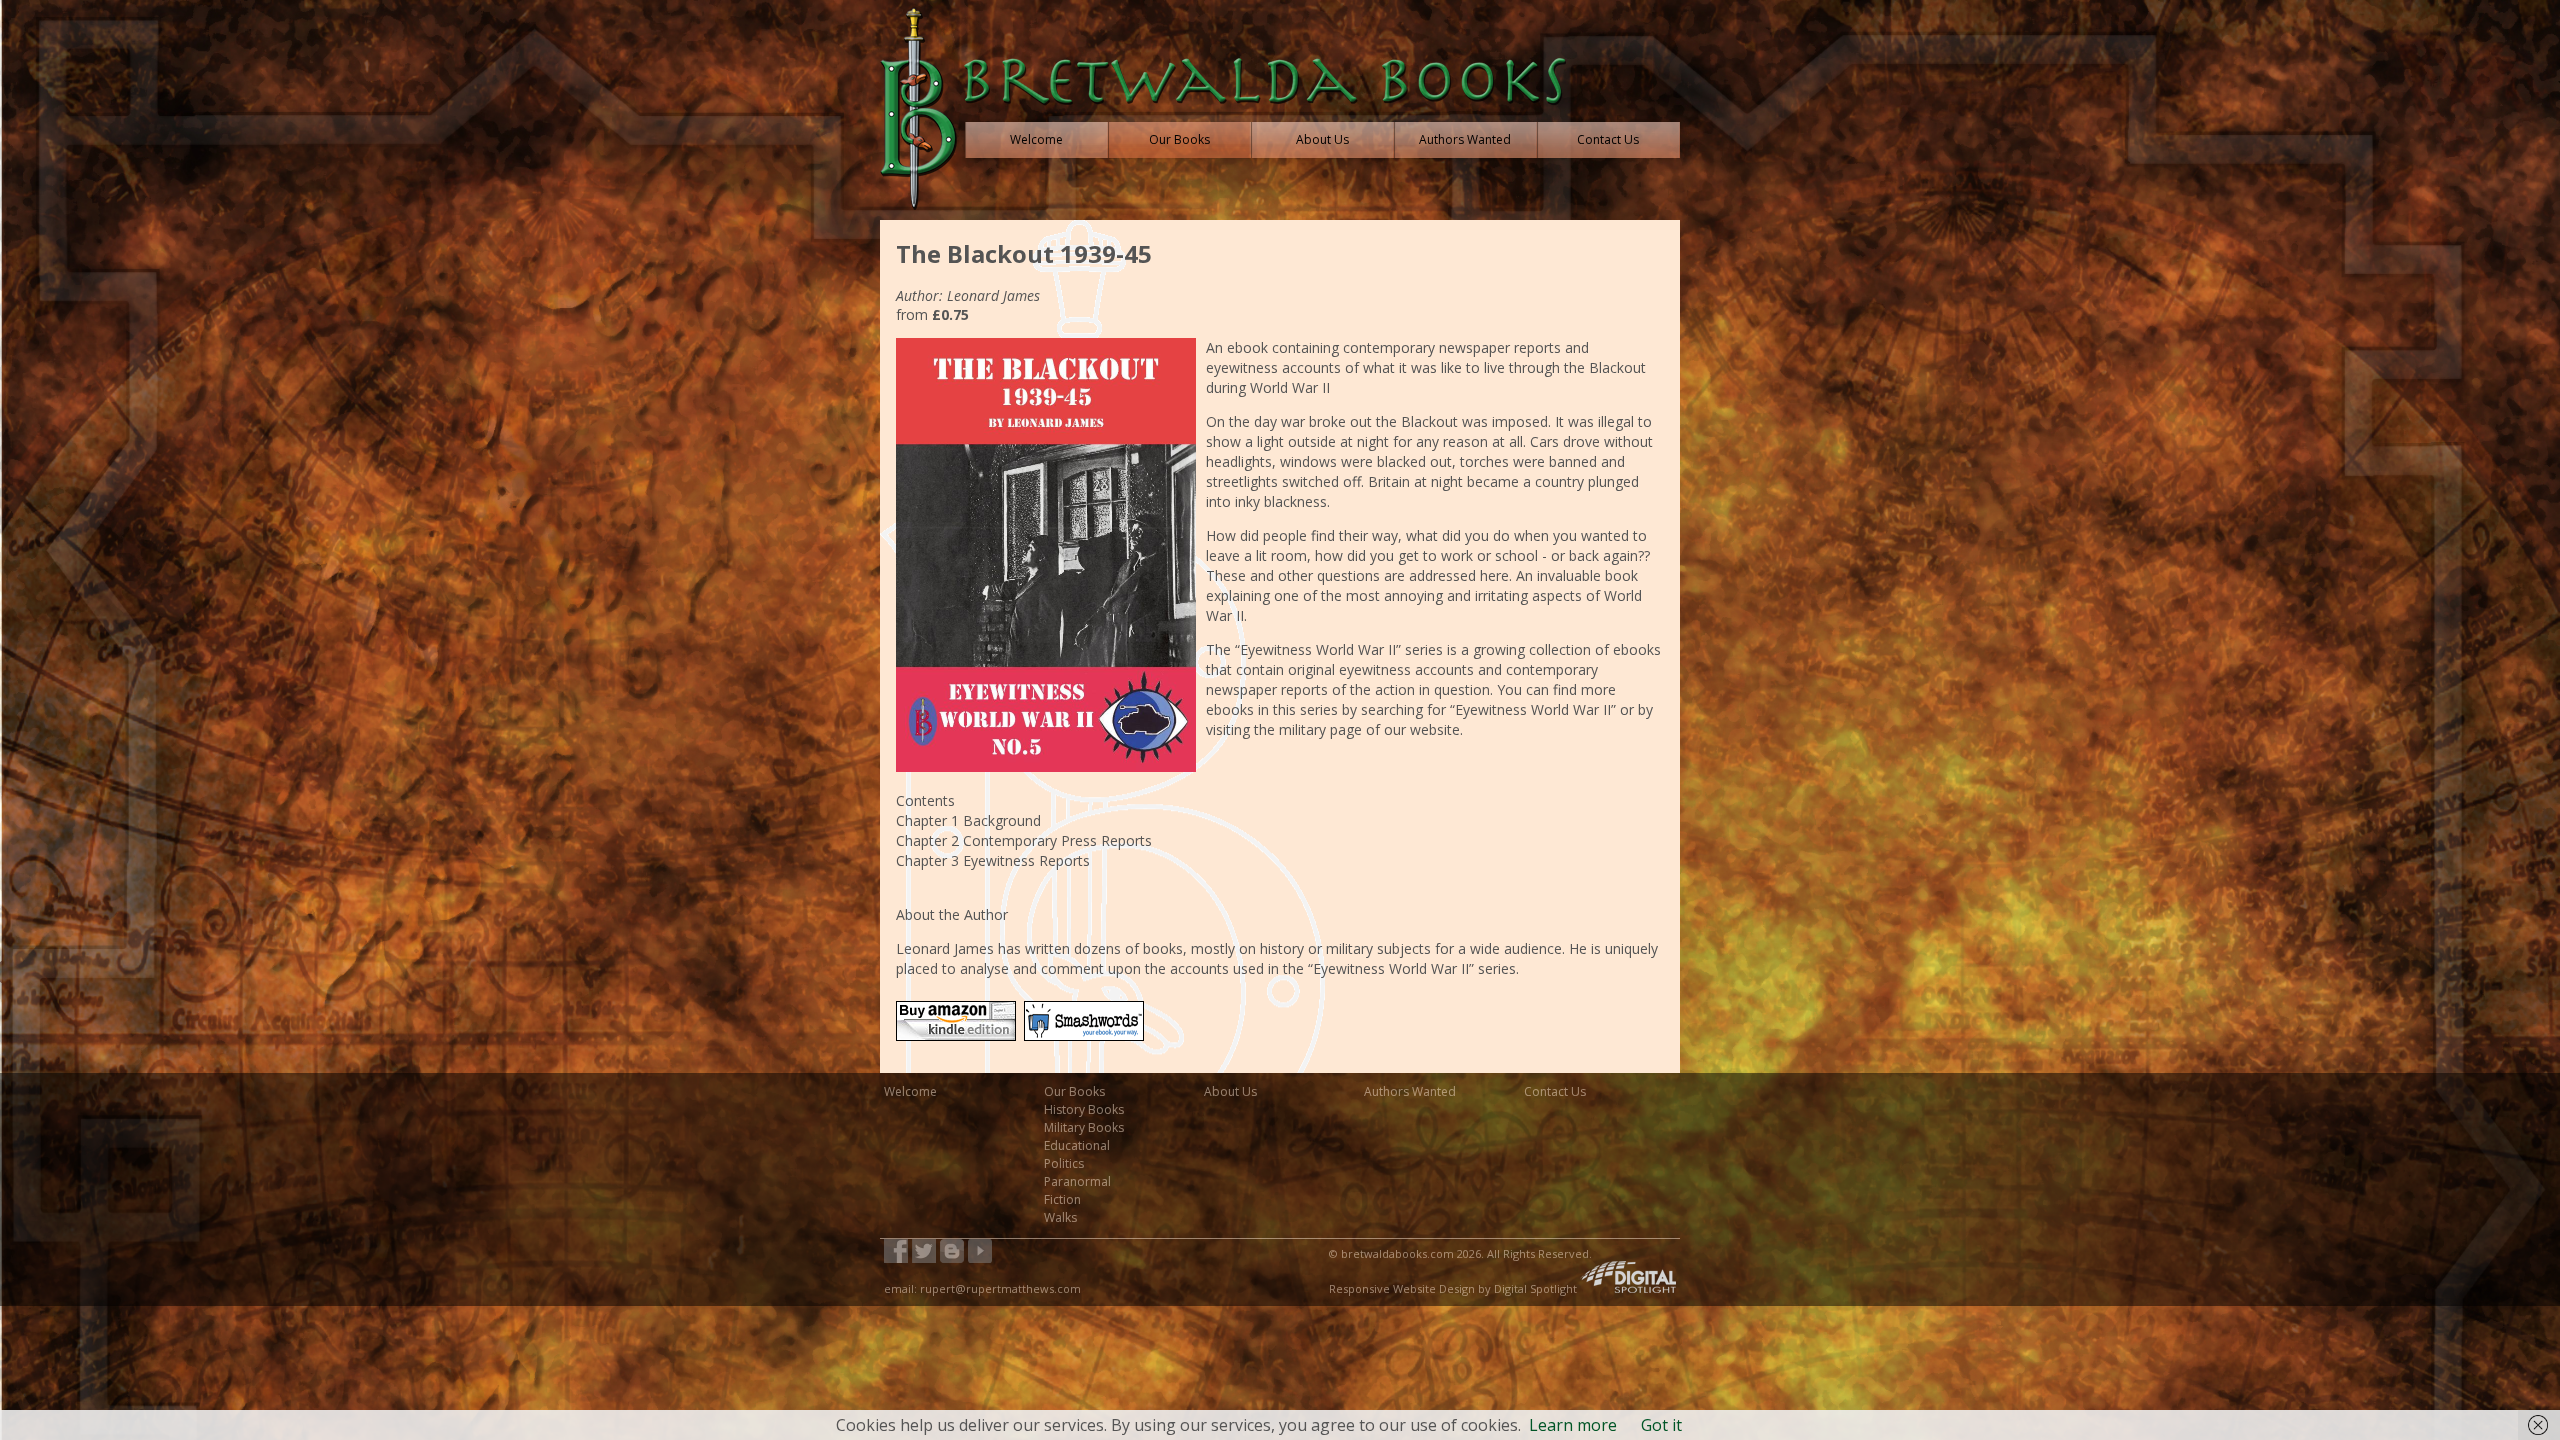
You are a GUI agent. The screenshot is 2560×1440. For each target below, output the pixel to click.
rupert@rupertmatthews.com (1000, 1288)
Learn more (1573, 1425)
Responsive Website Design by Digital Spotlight (1454, 1288)
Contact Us (1555, 1091)
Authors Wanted (1410, 1091)
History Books (1084, 1109)
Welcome (910, 1091)
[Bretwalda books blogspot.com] (952, 1252)
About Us (1230, 1091)
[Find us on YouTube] (980, 1252)
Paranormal (1077, 1181)
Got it (1661, 1425)
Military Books (1084, 1127)
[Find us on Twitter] (924, 1252)
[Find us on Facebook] (896, 1252)
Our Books (1074, 1091)
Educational (1077, 1145)
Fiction (1062, 1199)
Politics (1064, 1163)
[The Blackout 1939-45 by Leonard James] (960, 1043)
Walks (1060, 1217)
